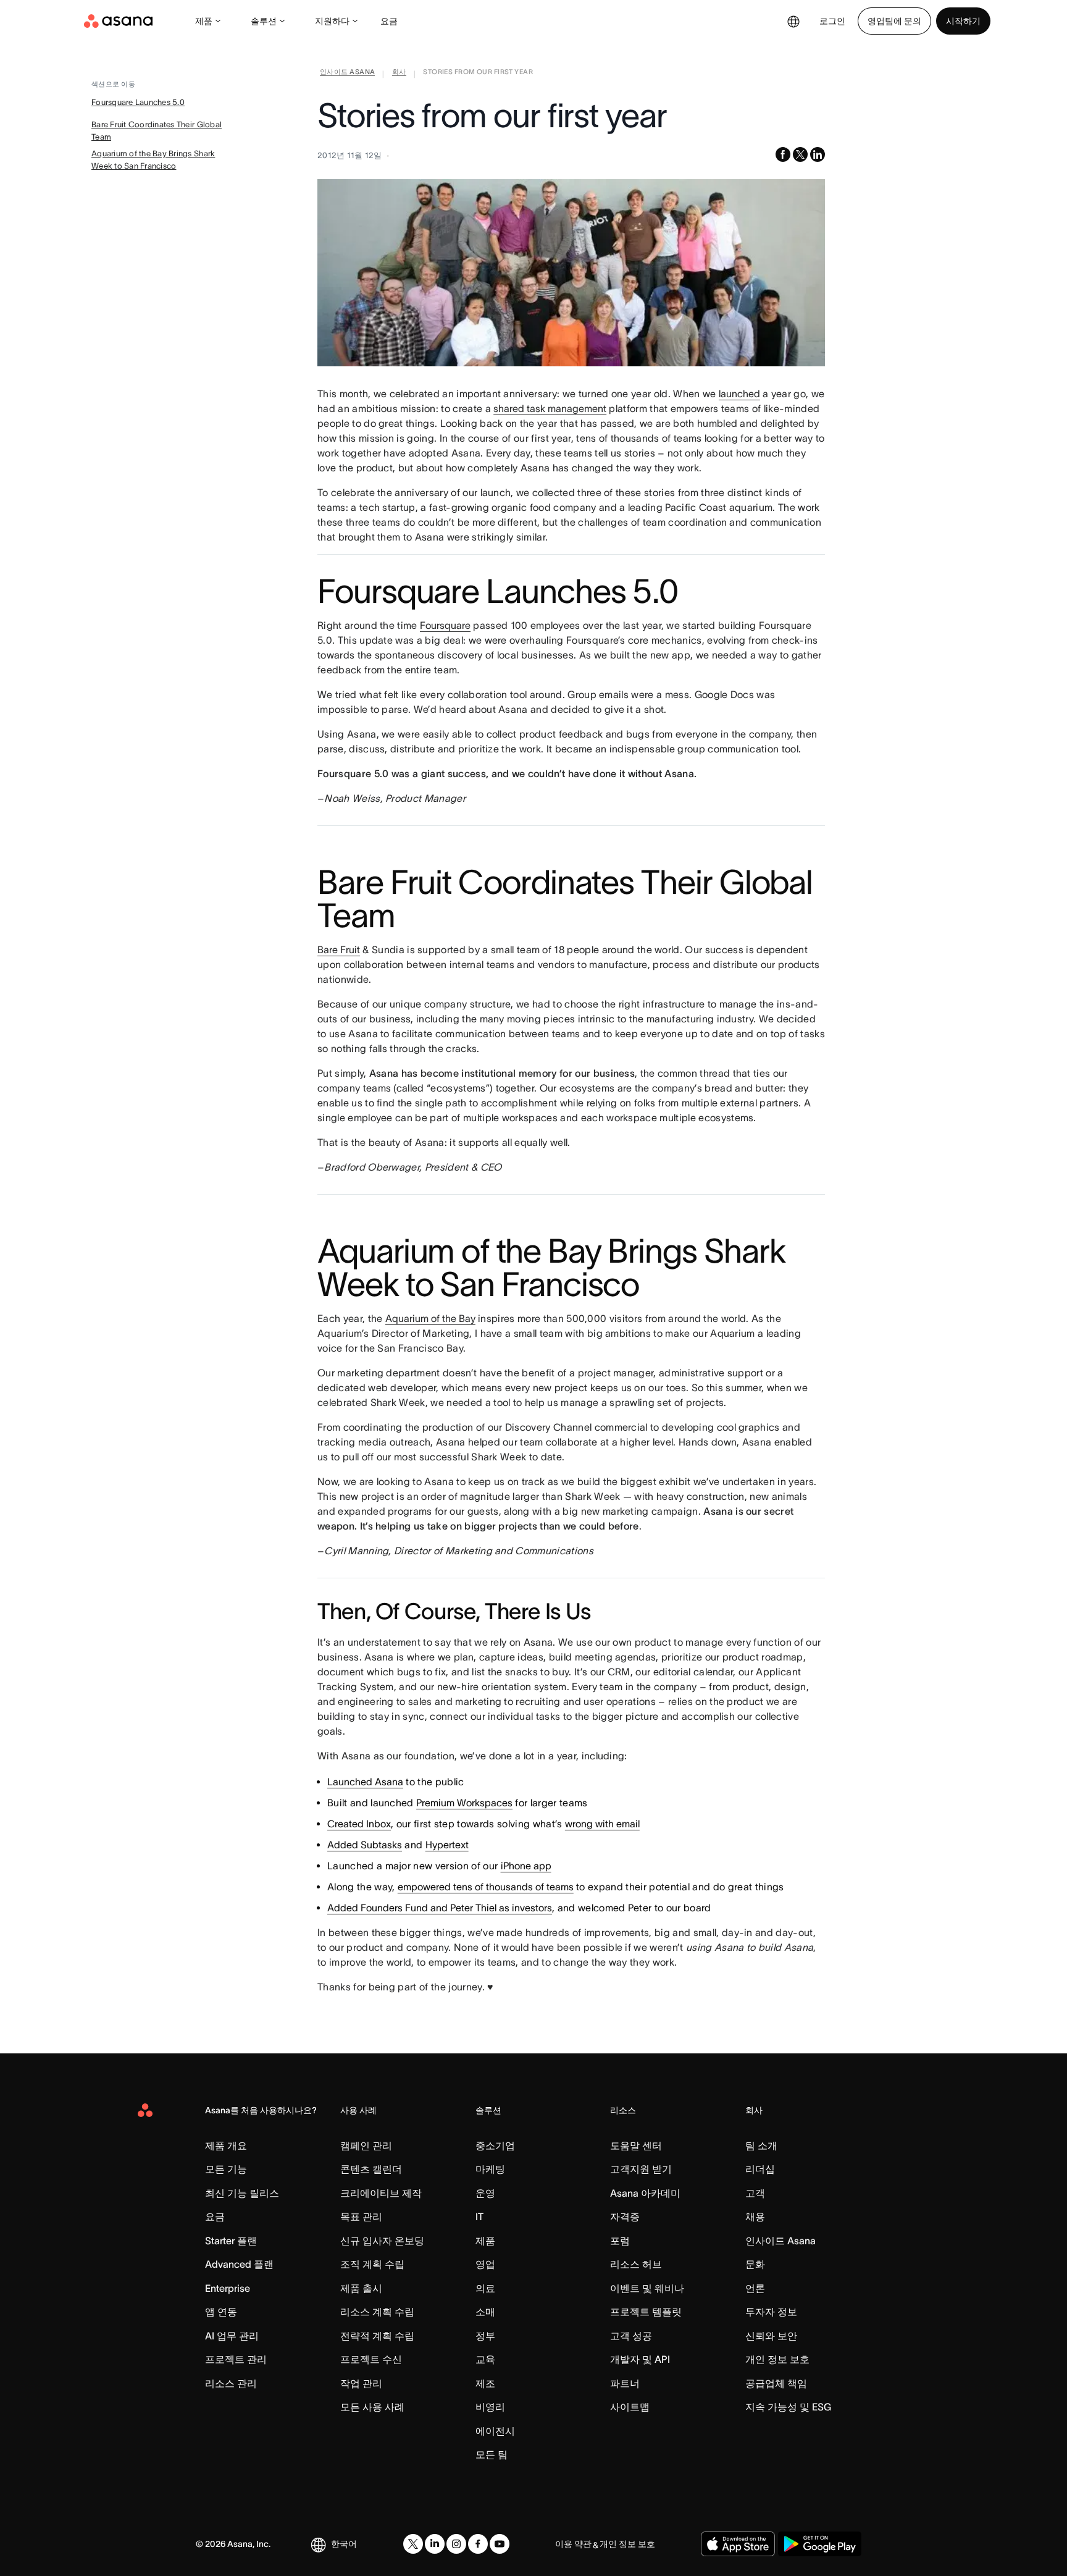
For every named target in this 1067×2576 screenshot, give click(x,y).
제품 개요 (226, 2145)
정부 (485, 2336)
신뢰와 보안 (771, 2336)
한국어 (344, 2544)
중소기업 (495, 2145)
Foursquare (445, 625)
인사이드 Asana (780, 2241)
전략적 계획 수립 (377, 2336)
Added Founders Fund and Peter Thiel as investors (440, 1908)
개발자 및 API (640, 2359)
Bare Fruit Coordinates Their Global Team (157, 131)
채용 (755, 2216)
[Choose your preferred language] (793, 21)
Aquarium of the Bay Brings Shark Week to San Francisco (153, 160)
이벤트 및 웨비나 (647, 2288)
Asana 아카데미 (645, 2193)
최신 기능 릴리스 (242, 2193)
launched (739, 394)
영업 (485, 2264)
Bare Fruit (339, 949)
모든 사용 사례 (372, 2407)
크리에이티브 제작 (381, 2193)
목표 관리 (361, 2216)
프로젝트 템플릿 (646, 2312)
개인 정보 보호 (777, 2359)
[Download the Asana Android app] (820, 2544)
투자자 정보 (771, 2312)
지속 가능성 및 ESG (788, 2407)
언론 (755, 2288)
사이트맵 (630, 2407)
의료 (485, 2288)
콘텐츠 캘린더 (371, 2169)
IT (479, 2216)
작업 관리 (361, 2383)
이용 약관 (573, 2544)
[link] (347, 74)
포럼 (620, 2241)
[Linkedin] (435, 2544)
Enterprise (228, 2288)
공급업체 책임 (776, 2383)
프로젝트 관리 (236, 2359)
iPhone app (526, 1866)
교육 (485, 2359)
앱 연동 (221, 2312)
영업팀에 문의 (894, 21)
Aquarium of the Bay (430, 1318)
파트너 (625, 2383)
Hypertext (447, 1845)
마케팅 (490, 2169)
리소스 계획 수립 (377, 2312)
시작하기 (963, 21)
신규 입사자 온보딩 (382, 2241)
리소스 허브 (636, 2264)
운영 (485, 2193)
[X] (413, 2544)
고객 (755, 2193)
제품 (204, 21)
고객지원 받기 (641, 2169)
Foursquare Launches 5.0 (138, 102)
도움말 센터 (636, 2145)
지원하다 (332, 21)
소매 (485, 2312)
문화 (755, 2264)
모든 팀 (492, 2454)
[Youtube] (500, 2544)
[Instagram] (456, 2544)
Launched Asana (365, 1782)
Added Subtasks (365, 1845)
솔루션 (264, 21)
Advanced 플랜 (239, 2264)
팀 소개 (761, 2145)
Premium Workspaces (464, 1803)
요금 (389, 21)
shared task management (550, 408)
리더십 (760, 2169)
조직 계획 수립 (372, 2264)
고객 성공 (631, 2336)
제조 (485, 2383)
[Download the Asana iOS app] (738, 2544)
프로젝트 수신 (371, 2359)
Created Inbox (359, 1824)
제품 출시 (361, 2288)
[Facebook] (478, 2544)
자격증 (625, 2216)
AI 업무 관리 (232, 2336)
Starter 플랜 (231, 2241)
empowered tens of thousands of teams (486, 1887)
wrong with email (602, 1824)
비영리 (490, 2407)
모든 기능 (226, 2169)
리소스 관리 (231, 2383)
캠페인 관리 (366, 2145)
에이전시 (495, 2431)
